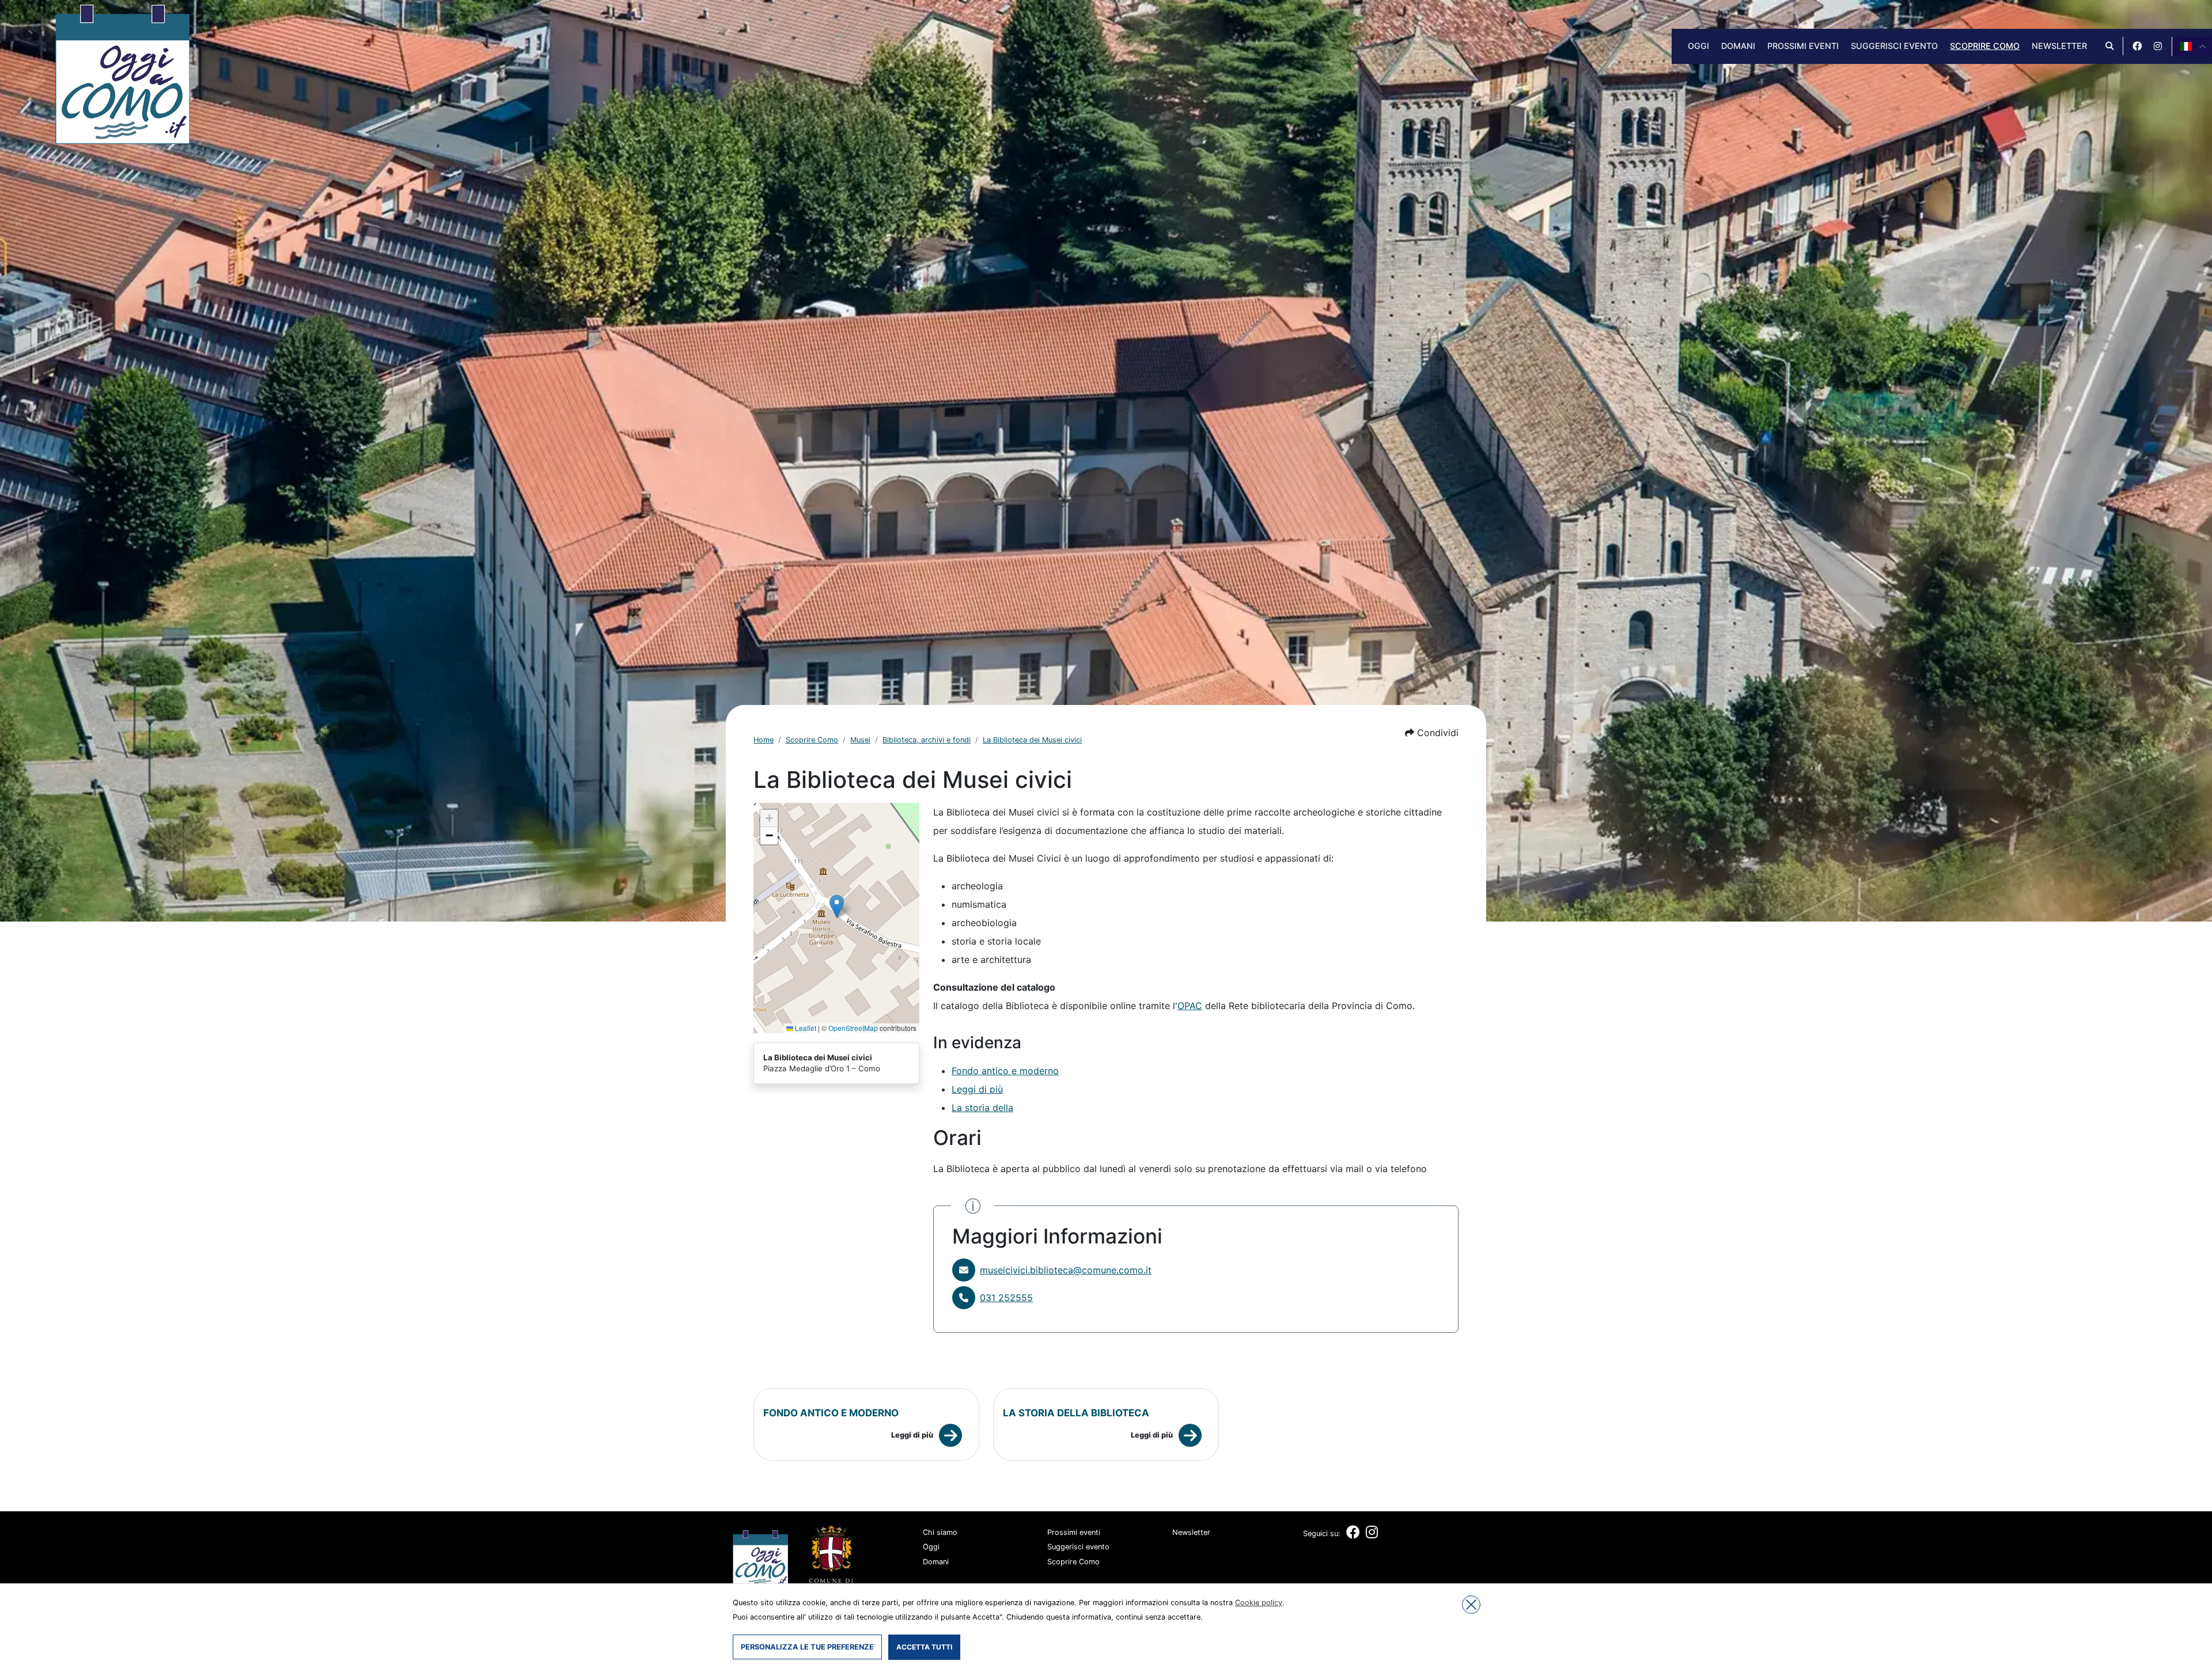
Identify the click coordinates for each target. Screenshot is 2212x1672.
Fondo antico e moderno (1005, 1071)
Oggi (1698, 46)
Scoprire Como (1985, 46)
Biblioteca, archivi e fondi (927, 740)
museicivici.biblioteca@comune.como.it (1066, 1270)
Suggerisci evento (1894, 46)
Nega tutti (1471, 1605)
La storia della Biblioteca (1076, 1413)
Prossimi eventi (1803, 46)
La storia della (982, 1108)
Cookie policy (1259, 1603)
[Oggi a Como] (122, 73)
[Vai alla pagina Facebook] (2137, 46)
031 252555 (1006, 1298)
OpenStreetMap (853, 1028)
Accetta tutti (924, 1647)
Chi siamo (940, 1532)
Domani (1738, 46)
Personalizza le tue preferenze (807, 1647)
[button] (1432, 733)
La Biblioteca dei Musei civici (1032, 740)
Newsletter (2059, 46)
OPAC (1190, 1006)
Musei (860, 740)
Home (764, 740)
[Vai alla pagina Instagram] (2158, 46)
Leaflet (805, 1028)
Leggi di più (977, 1089)
